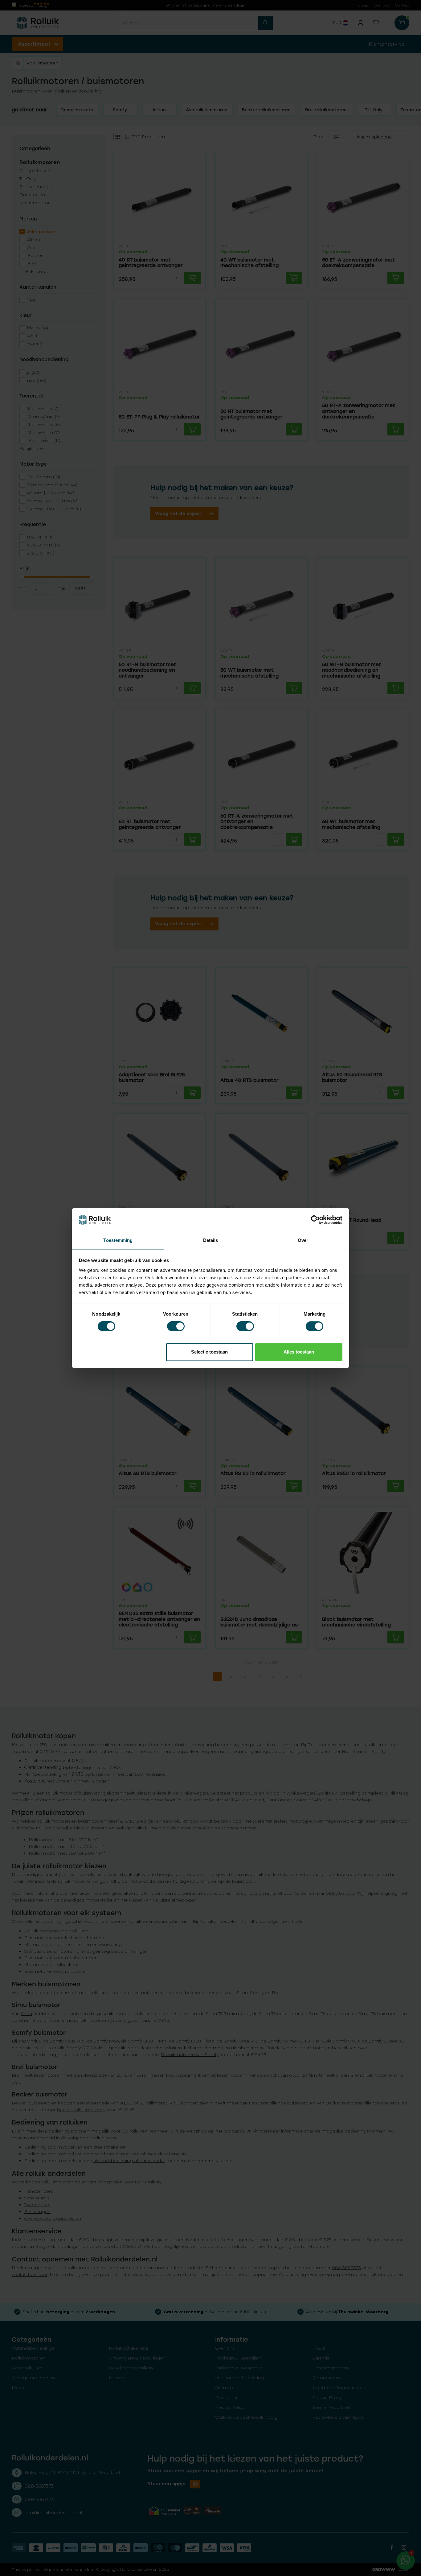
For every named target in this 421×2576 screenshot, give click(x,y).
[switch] (176, 1326)
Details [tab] (211, 1240)
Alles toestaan (299, 1352)
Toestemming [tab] (118, 1240)
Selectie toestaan (209, 1352)
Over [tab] (303, 1240)
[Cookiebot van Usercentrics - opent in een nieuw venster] (315, 1220)
